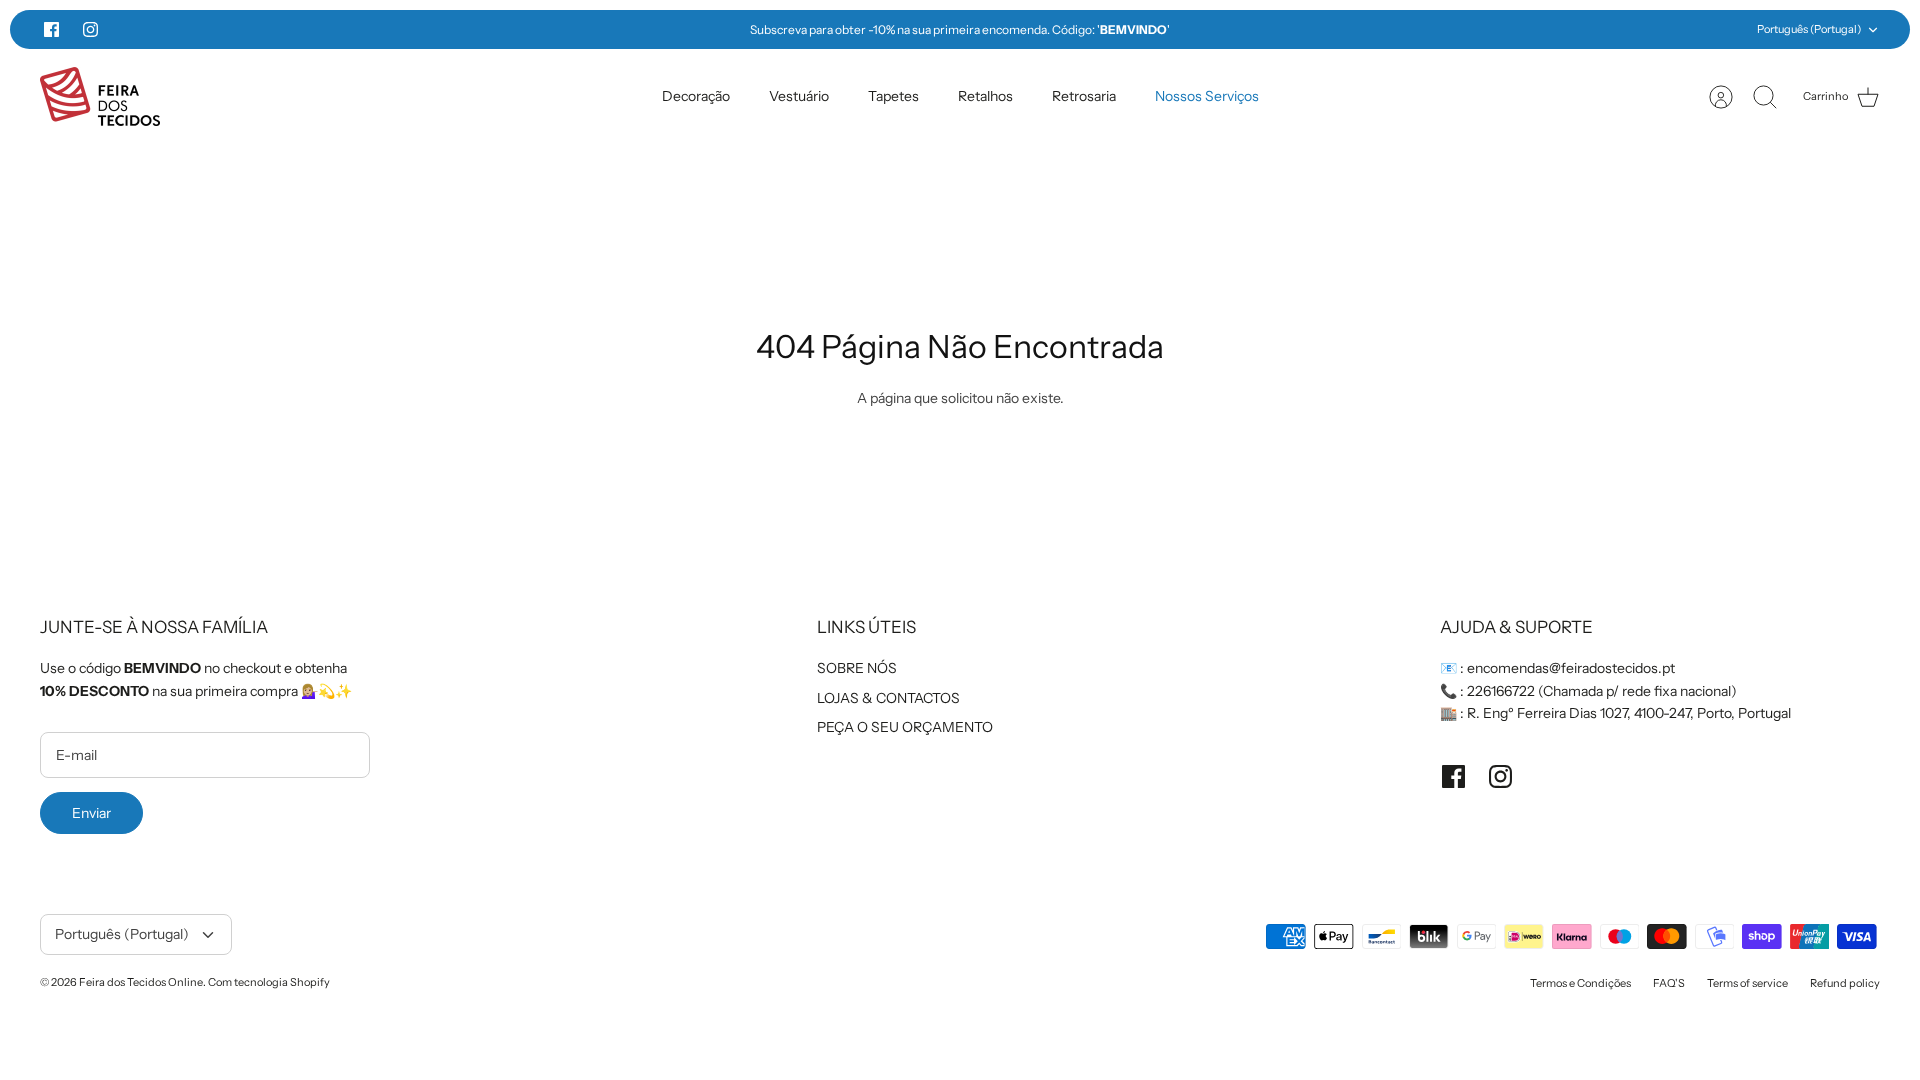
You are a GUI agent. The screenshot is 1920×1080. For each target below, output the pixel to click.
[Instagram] (90, 29)
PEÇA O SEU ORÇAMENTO (905, 727)
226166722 (1501, 691)
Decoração (696, 96)
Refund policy (1845, 983)
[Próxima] (1321, 30)
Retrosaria (1084, 96)
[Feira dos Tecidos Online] (100, 96)
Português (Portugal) (1809, 29)
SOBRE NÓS (857, 668)
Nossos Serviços (1207, 96)
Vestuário (799, 96)
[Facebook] (51, 29)
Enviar (91, 813)
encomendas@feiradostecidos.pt (1571, 668)
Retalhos (985, 96)
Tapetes (893, 96)
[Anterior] (599, 30)
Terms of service (1747, 983)
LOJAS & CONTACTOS (888, 698)
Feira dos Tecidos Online (141, 982)
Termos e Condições (1580, 983)
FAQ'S (1669, 983)
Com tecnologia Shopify (269, 982)
